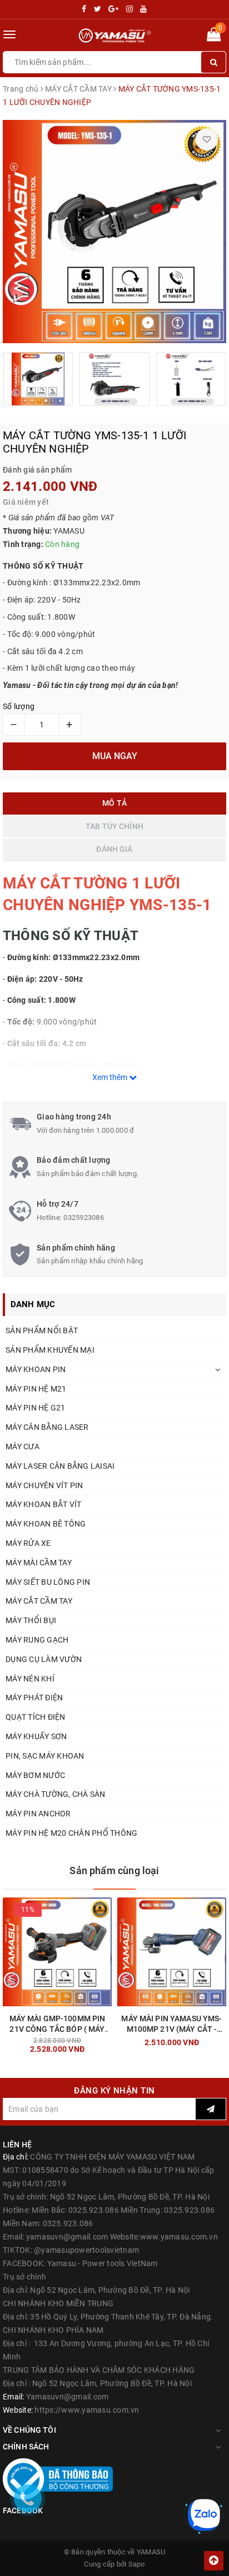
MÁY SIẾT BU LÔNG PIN (48, 1582)
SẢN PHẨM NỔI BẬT (42, 1330)
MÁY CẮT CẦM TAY (39, 1601)
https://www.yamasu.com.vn (87, 2410)
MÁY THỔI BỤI (31, 1620)
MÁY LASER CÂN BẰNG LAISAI (60, 1466)
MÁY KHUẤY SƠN (36, 1736)
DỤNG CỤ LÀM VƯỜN (44, 1659)
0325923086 (84, 1217)
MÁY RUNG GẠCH (37, 1640)
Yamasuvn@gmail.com (68, 2397)
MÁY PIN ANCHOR (38, 1814)
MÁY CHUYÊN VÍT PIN (44, 1485)
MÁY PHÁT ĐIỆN (34, 1698)
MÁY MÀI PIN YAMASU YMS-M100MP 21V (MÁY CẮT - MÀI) (171, 2024)
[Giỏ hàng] (214, 37)
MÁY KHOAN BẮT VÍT (43, 1504)
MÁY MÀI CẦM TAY (39, 1563)
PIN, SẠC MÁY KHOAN (45, 1756)
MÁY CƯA (23, 1447)
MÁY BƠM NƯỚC (35, 1775)
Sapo (137, 2564)
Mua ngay (87, 2041)
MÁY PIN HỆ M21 (36, 1389)
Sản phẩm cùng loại (114, 1871)
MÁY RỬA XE (28, 1543)
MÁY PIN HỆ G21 (36, 1408)
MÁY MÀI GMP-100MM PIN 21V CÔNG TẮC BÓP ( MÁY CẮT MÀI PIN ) (58, 2024)
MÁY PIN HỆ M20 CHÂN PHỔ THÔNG (71, 1833)
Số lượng (19, 706)
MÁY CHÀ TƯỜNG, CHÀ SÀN (56, 1794)
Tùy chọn (201, 2041)
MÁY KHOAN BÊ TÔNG (46, 1524)
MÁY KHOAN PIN (36, 1369)
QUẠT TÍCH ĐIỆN (36, 1717)
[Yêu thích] (207, 139)
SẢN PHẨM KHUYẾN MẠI (50, 1350)
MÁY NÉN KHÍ (30, 1679)
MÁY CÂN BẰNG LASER (47, 1427)
